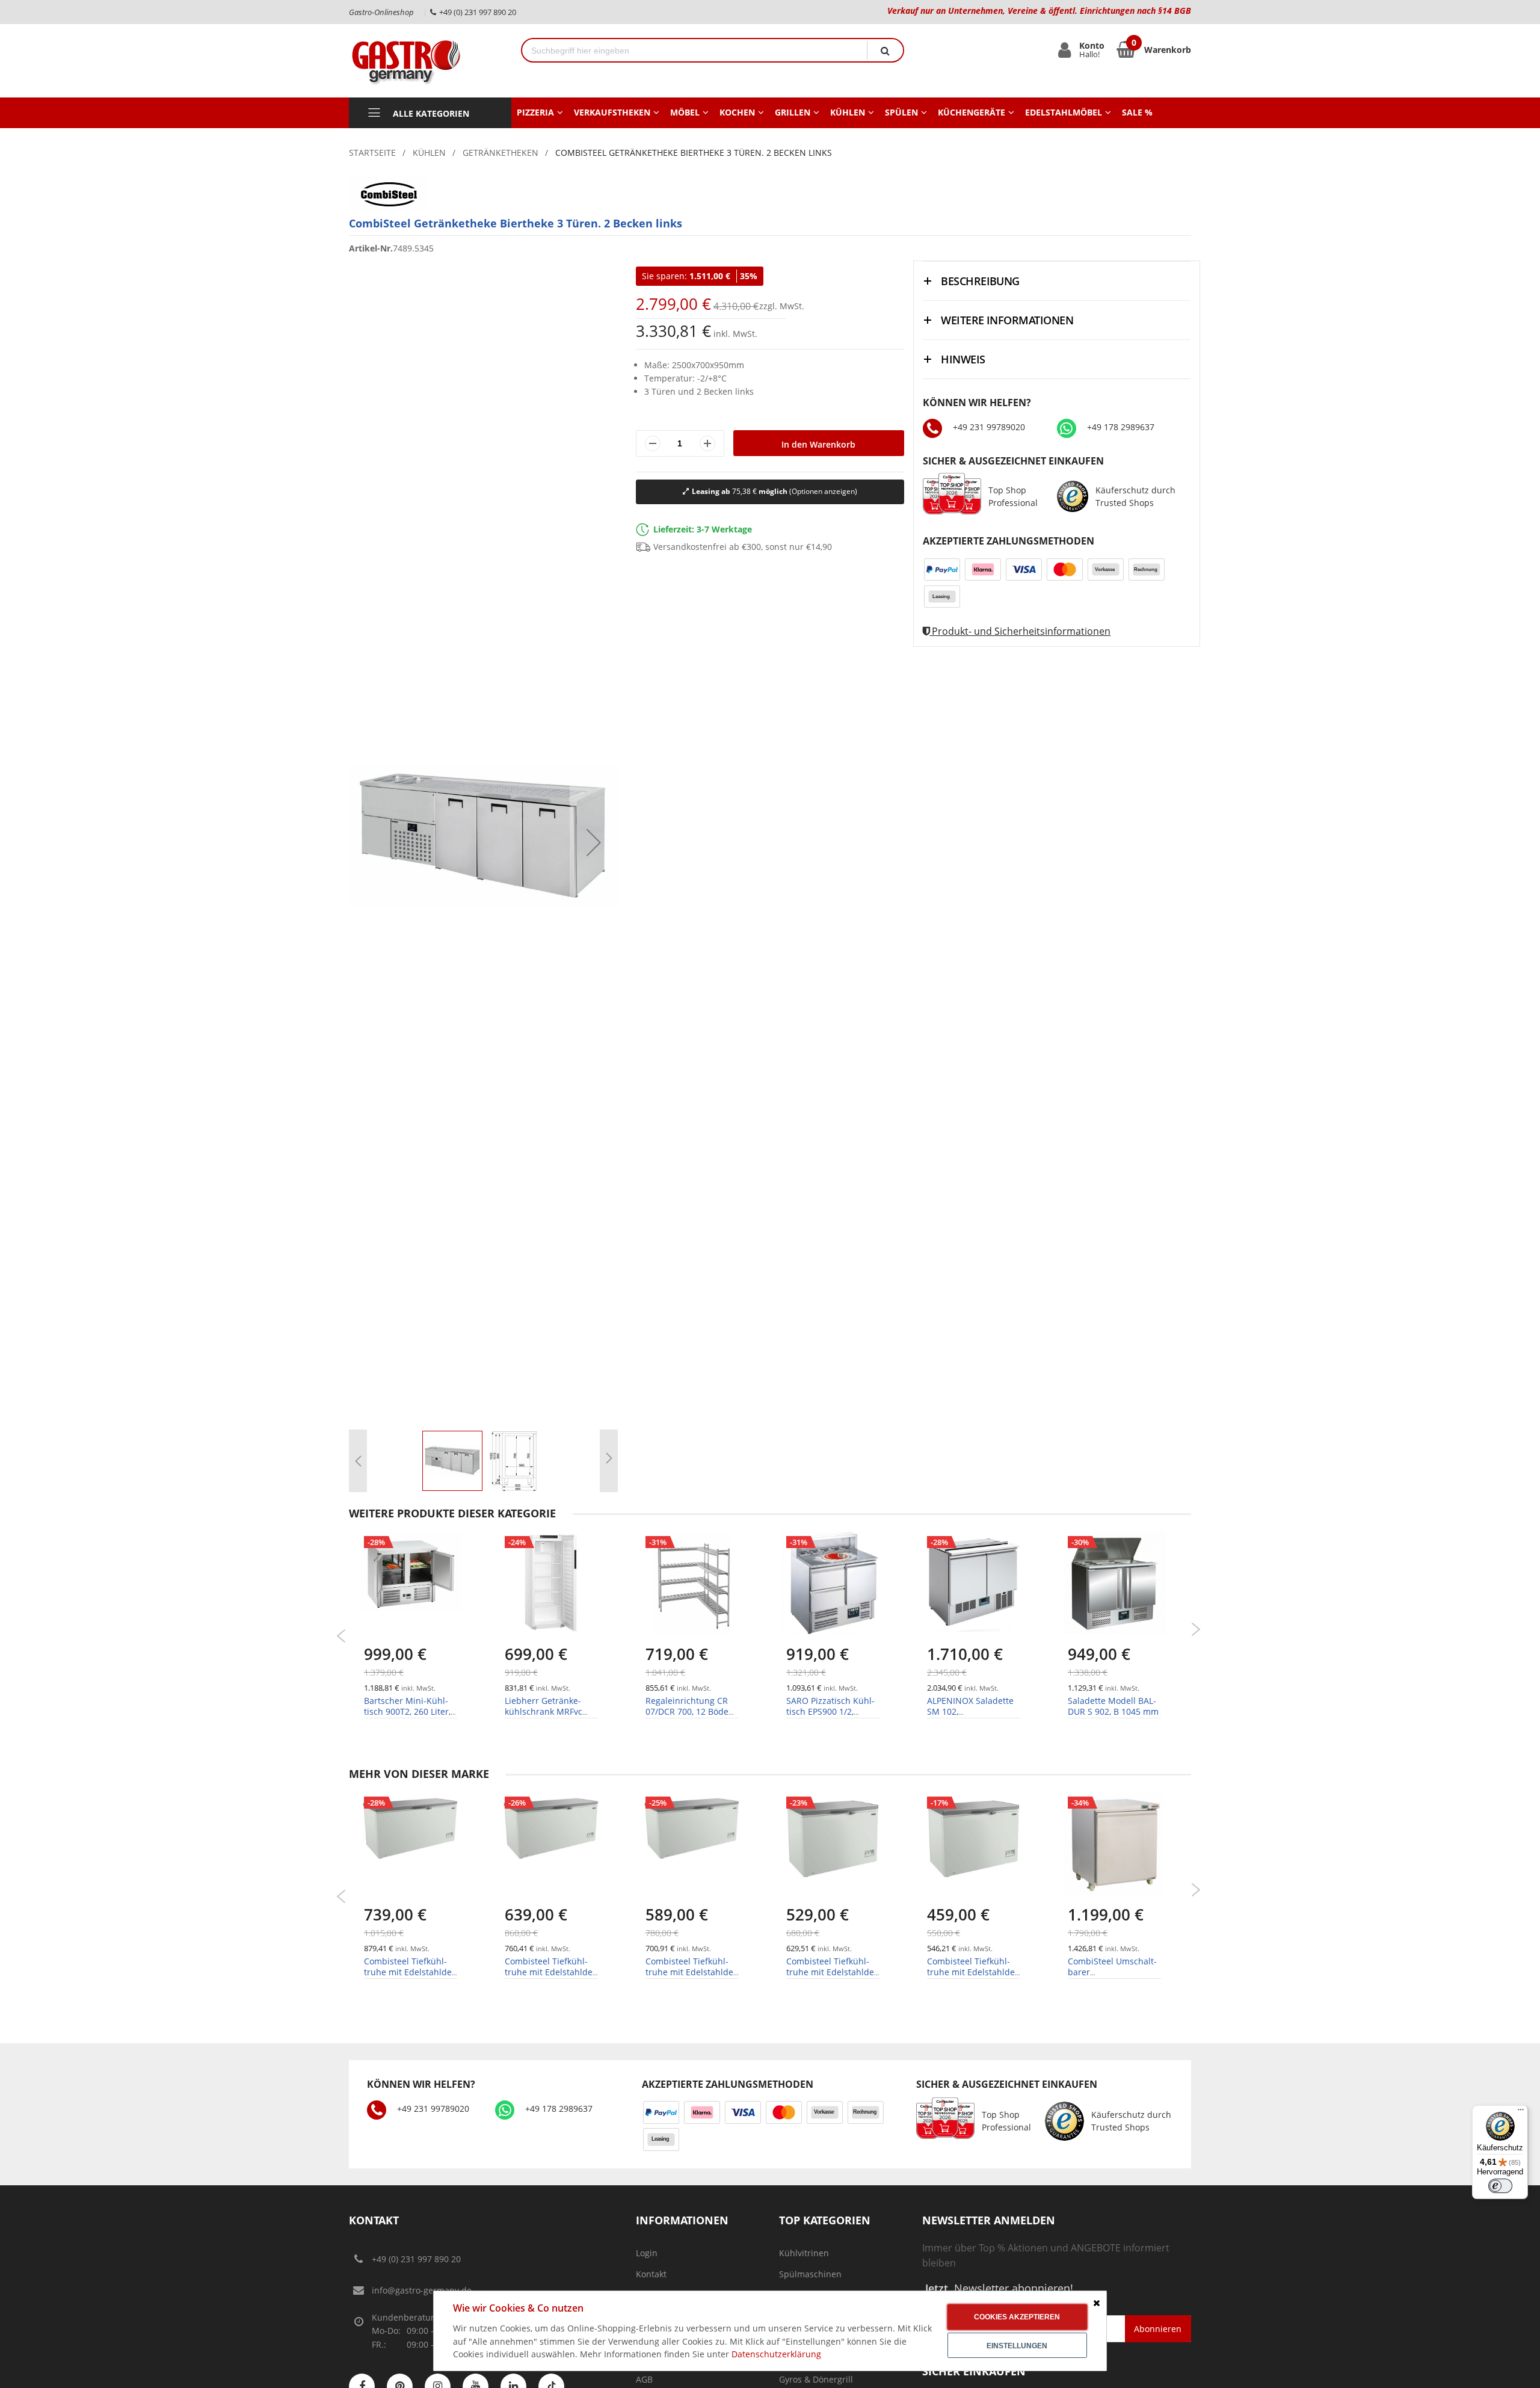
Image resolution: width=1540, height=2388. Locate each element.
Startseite (372, 153)
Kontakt (651, 2274)
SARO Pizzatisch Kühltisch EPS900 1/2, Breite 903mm (830, 1711)
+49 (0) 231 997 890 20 (416, 2259)
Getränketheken (500, 153)
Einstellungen (1017, 2346)
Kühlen (429, 153)
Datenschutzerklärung (776, 2354)
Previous (341, 1636)
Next (1196, 1629)
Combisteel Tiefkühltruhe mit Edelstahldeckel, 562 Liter (550, 1972)
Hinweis (963, 359)
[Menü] (1521, 2112)
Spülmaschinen (810, 2274)
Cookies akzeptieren (1017, 2317)
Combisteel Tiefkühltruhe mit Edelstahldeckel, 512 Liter (691, 1972)
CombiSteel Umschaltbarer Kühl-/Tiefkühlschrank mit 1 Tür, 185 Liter (1112, 1978)
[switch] (1500, 2186)
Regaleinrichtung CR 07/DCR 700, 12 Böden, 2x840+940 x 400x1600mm (691, 1717)
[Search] (885, 50)
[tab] (1057, 281)
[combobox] (695, 50)
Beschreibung (980, 281)
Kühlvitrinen (804, 2253)
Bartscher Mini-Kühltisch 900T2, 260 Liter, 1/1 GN (407, 1711)
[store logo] (426, 61)
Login (647, 2253)
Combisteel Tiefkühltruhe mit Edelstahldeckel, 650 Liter (409, 1972)
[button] (594, 842)
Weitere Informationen (1007, 320)
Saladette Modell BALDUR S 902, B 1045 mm (1113, 1706)
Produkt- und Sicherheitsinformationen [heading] (1020, 631)
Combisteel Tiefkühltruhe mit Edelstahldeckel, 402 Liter (832, 1972)
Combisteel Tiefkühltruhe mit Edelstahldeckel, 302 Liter (972, 1972)
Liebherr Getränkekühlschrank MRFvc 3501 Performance (544, 1711)
